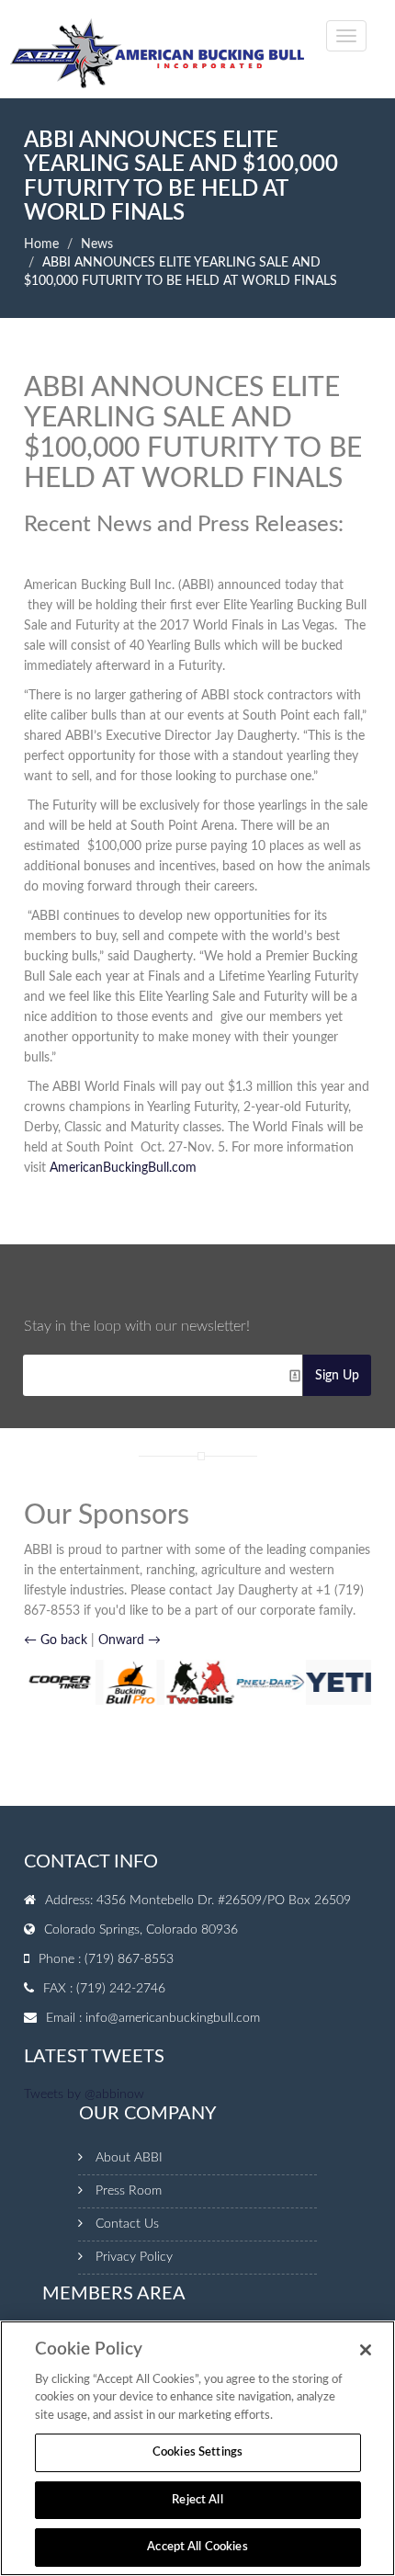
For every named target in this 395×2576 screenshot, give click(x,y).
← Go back (56, 1640)
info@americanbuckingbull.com (173, 2018)
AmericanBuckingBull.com (123, 1168)
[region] (197, 2448)
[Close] (366, 2350)
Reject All (197, 2500)
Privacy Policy (134, 2257)
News (97, 244)
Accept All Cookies (197, 2547)
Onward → (130, 1640)
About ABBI (129, 2158)
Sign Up (337, 1376)
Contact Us (127, 2224)
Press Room (129, 2191)
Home (41, 244)
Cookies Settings (197, 2452)
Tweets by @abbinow (84, 2094)
